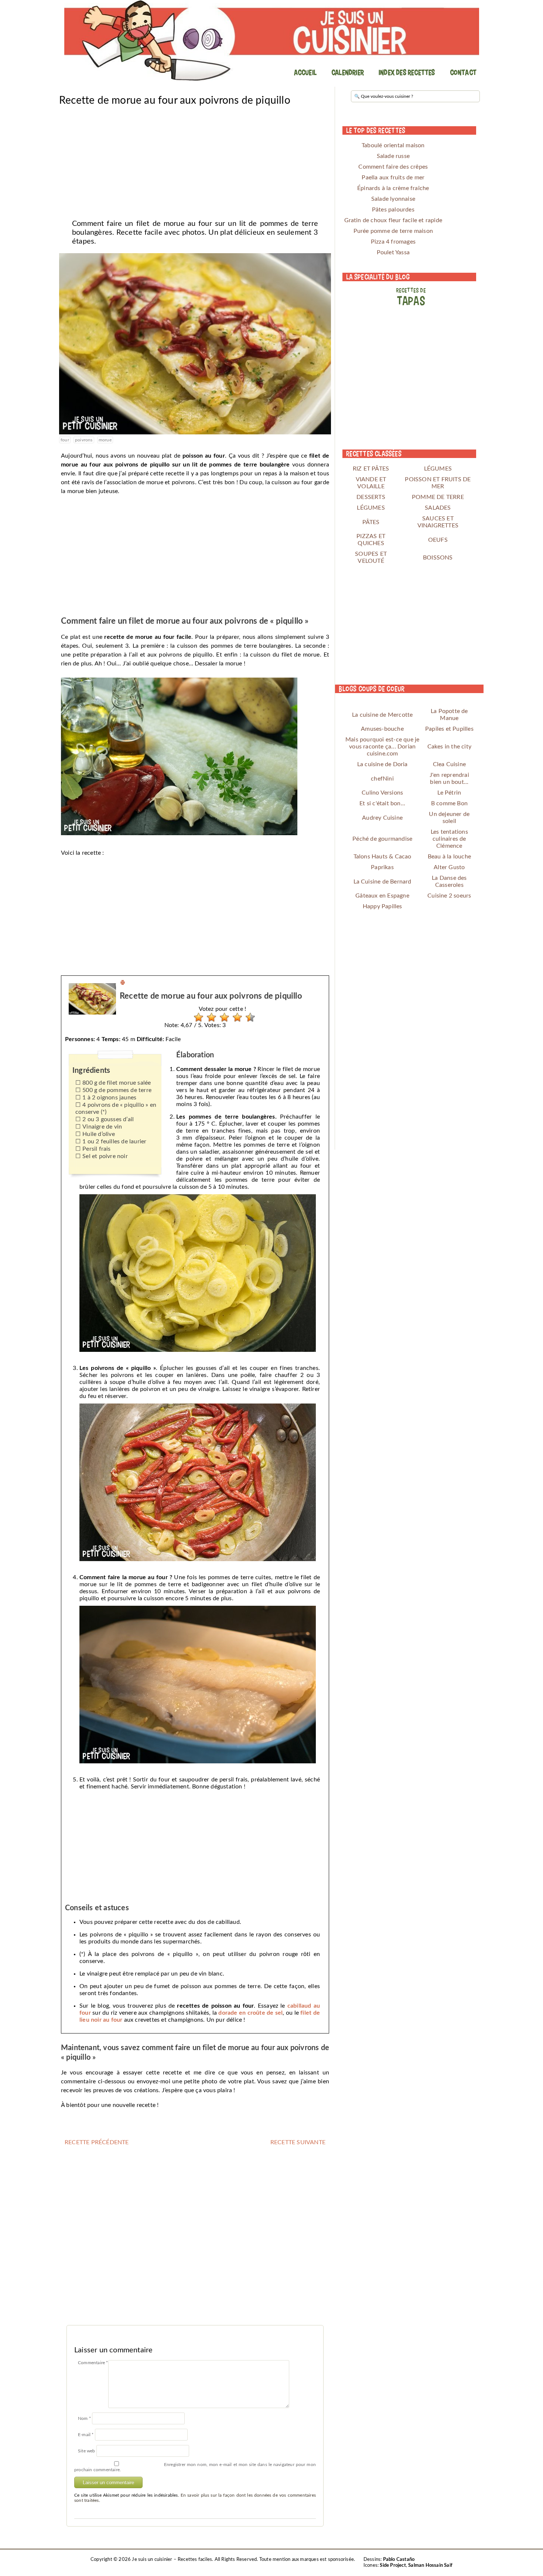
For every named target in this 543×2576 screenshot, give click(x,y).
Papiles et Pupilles (449, 729)
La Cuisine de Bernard (383, 882)
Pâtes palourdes (393, 210)
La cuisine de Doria (383, 764)
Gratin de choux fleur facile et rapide (393, 220)
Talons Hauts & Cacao (383, 857)
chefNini (382, 779)
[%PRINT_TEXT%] (123, 984)
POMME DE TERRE (438, 497)
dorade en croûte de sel (250, 2013)
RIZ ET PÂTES (371, 469)
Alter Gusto (449, 867)
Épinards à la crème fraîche (393, 188)
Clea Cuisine (449, 764)
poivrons (84, 440)
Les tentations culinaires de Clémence (449, 839)
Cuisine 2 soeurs (449, 896)
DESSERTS (371, 497)
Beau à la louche (449, 857)
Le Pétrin (449, 793)
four (65, 440)
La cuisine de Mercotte (382, 715)
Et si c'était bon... (382, 803)
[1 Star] (197, 1017)
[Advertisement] (195, 160)
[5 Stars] (248, 1017)
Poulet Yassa (393, 252)
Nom (84, 2418)
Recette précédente (97, 2142)
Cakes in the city (449, 747)
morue (105, 440)
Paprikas (382, 867)
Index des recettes (407, 72)
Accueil (305, 72)
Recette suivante (298, 2142)
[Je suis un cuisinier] (271, 41)
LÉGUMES (438, 469)
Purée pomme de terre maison (393, 231)
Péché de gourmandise (382, 839)
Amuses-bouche (382, 729)
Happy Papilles (383, 906)
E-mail (86, 2435)
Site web (87, 2451)
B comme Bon (449, 803)
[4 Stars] (235, 1017)
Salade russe (393, 156)
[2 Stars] (210, 1017)
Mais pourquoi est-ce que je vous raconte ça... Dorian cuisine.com (382, 747)
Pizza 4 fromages (393, 242)
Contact (463, 72)
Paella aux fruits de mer (393, 178)
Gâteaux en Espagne (382, 896)
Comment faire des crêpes (393, 167)
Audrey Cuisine (382, 818)
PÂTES (371, 522)
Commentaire (93, 2363)
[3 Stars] (223, 1017)
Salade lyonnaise (393, 199)
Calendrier (348, 72)
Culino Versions (382, 793)
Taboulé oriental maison (393, 145)
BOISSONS (438, 558)
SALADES (438, 508)
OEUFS (438, 540)
